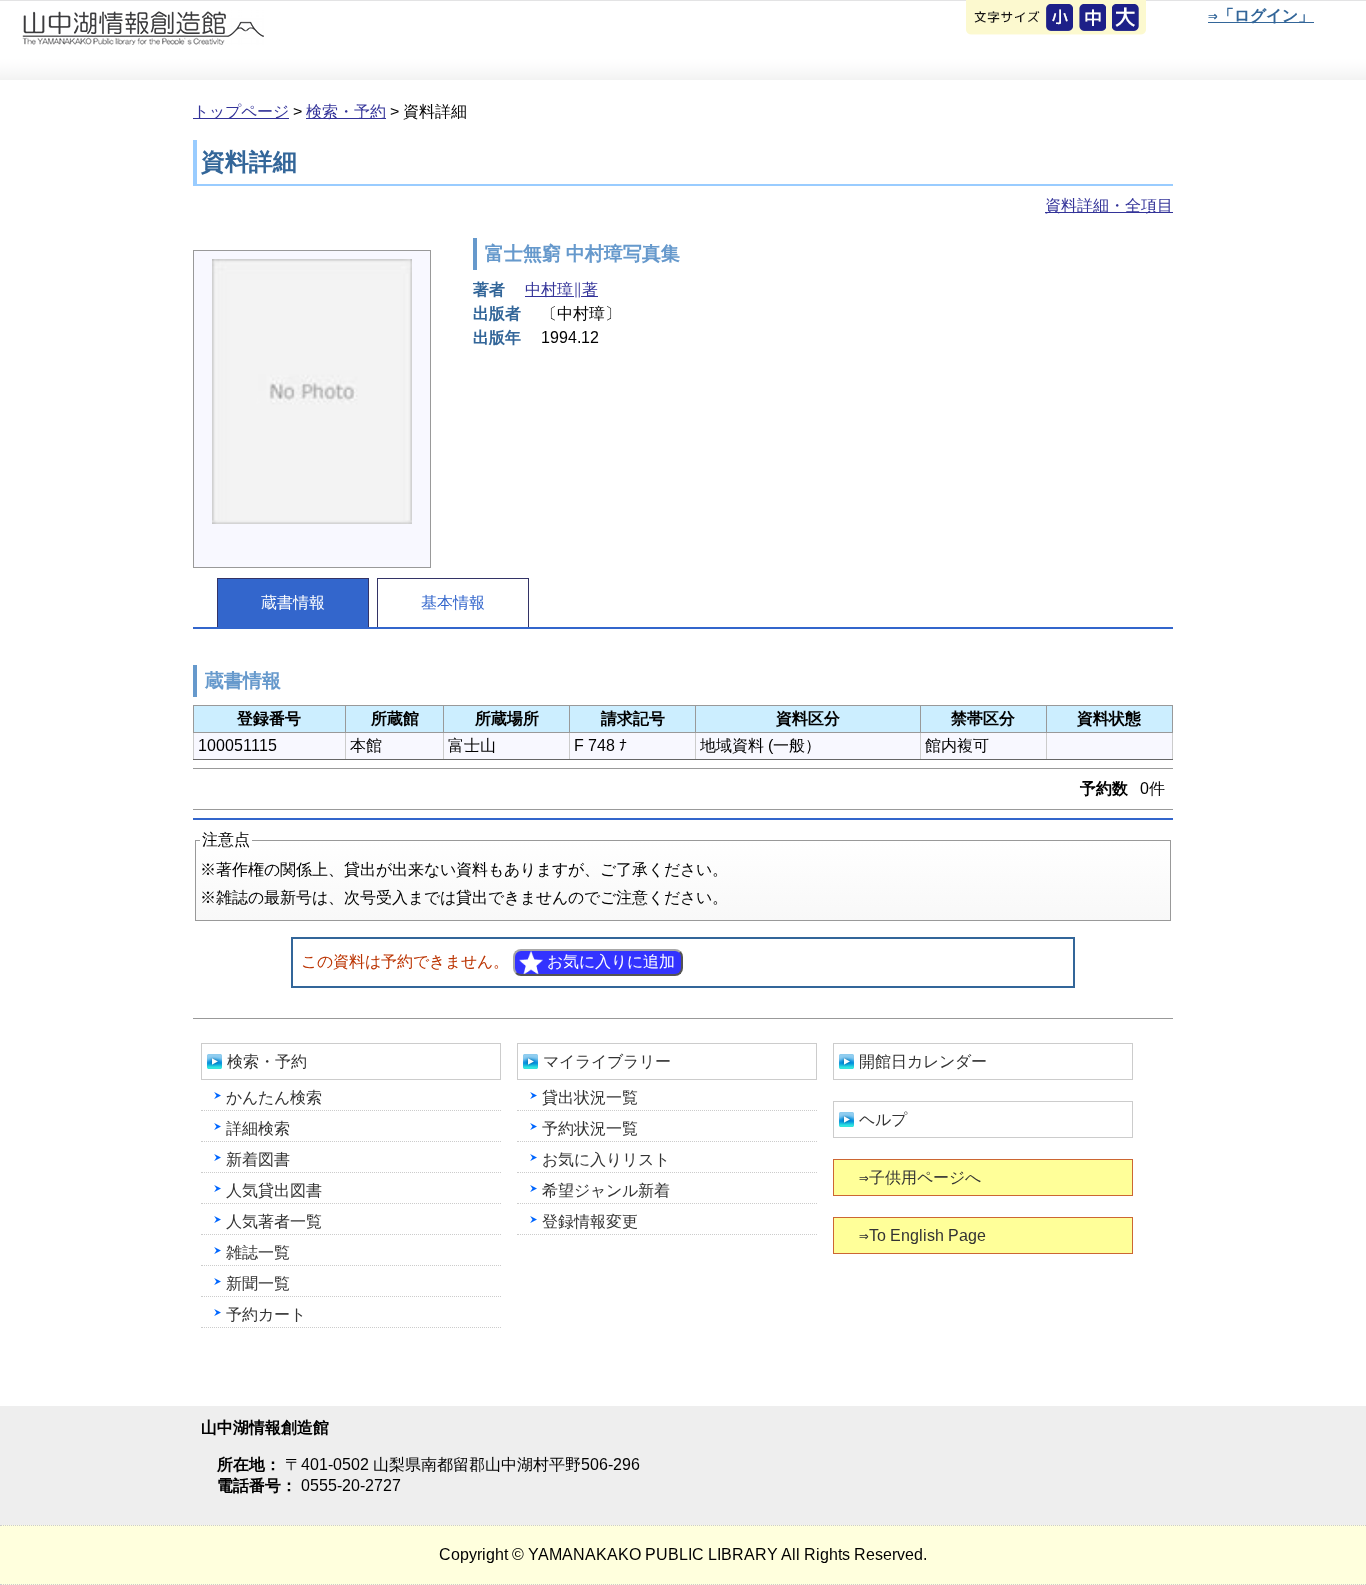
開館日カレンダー (923, 1061)
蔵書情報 (293, 602)
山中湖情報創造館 (240, 41)
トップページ (241, 111)
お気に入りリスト (606, 1159)
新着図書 (258, 1159)
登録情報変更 (590, 1221)
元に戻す (1061, 19)
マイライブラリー (607, 1061)
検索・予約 (346, 111)
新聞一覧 (258, 1283)
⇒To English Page (922, 1235)
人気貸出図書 (274, 1190)
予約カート (266, 1314)
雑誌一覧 (258, 1252)
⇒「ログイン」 (1261, 15)
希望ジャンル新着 (606, 1190)
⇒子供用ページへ (920, 1177)
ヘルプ (883, 1119)
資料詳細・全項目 (1109, 205)
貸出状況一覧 (590, 1097)
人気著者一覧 (274, 1221)
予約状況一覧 (590, 1128)
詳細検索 (258, 1128)
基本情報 (453, 602)
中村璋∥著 (561, 289)
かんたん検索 (274, 1097)
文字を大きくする (1127, 19)
